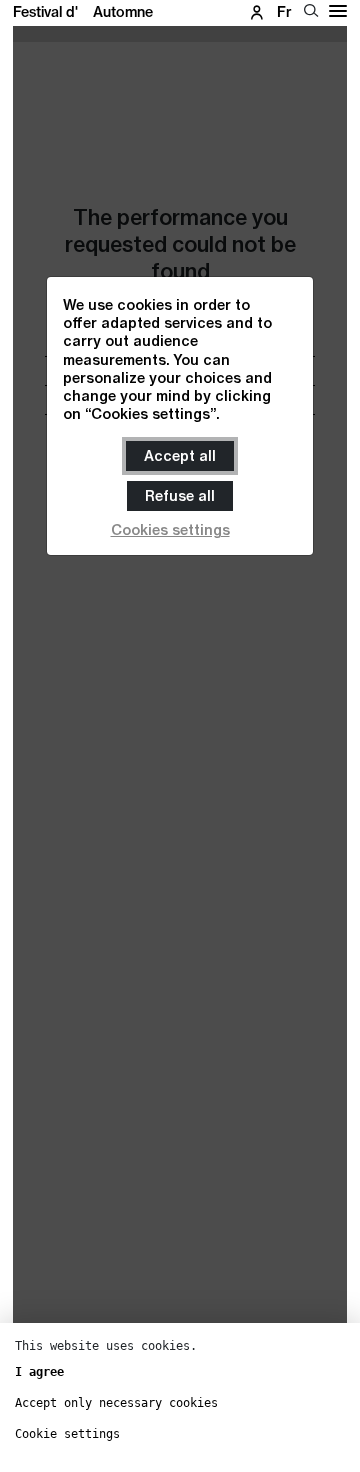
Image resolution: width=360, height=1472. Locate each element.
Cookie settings (67, 1434)
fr (284, 12)
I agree (39, 1372)
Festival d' (83, 12)
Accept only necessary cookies (116, 1403)
